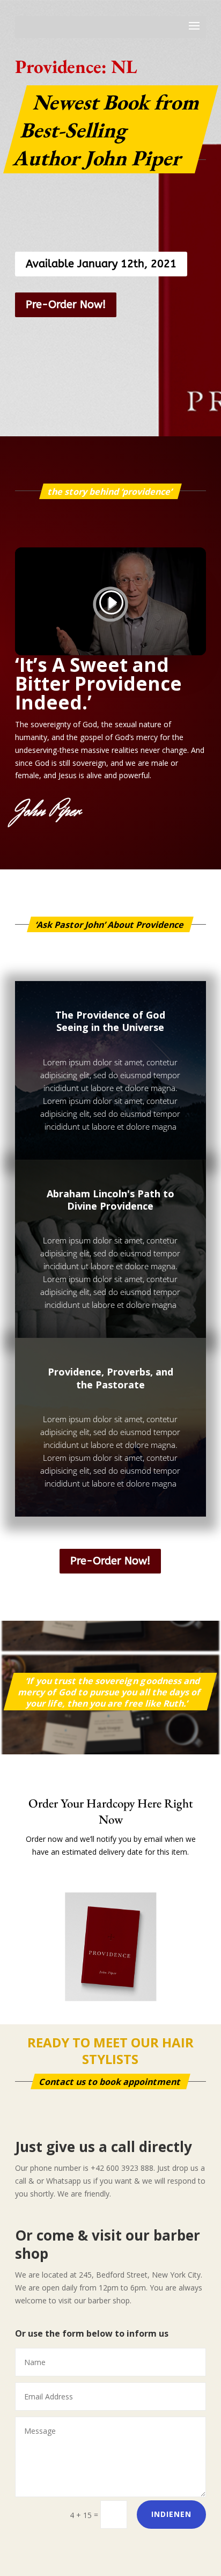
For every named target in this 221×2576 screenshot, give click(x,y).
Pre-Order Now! (66, 305)
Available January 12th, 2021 (101, 264)
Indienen (171, 2514)
